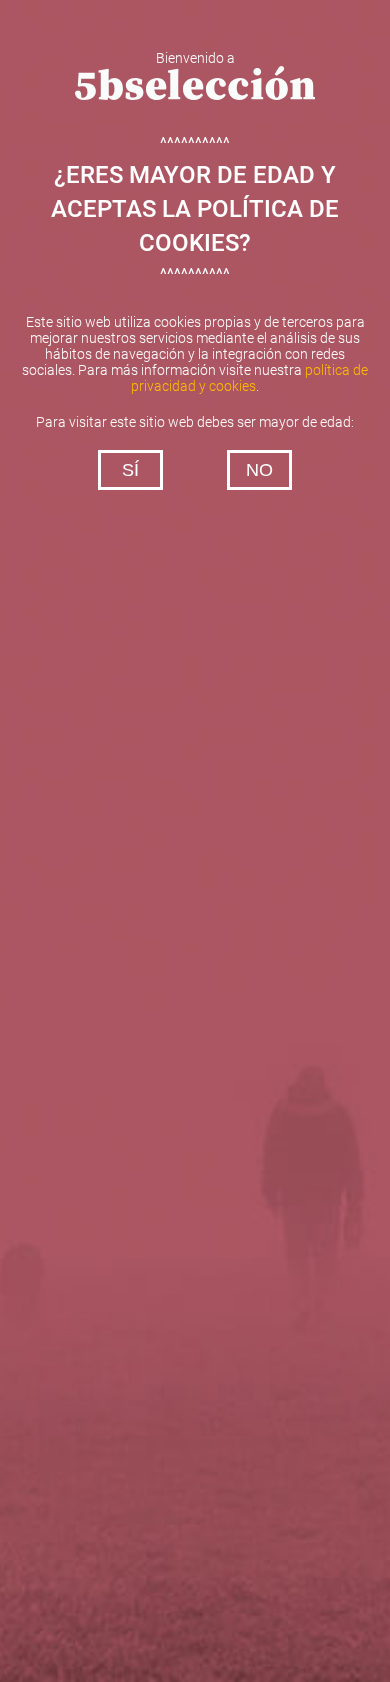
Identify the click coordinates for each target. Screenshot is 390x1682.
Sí (130, 470)
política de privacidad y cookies (249, 378)
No (259, 470)
